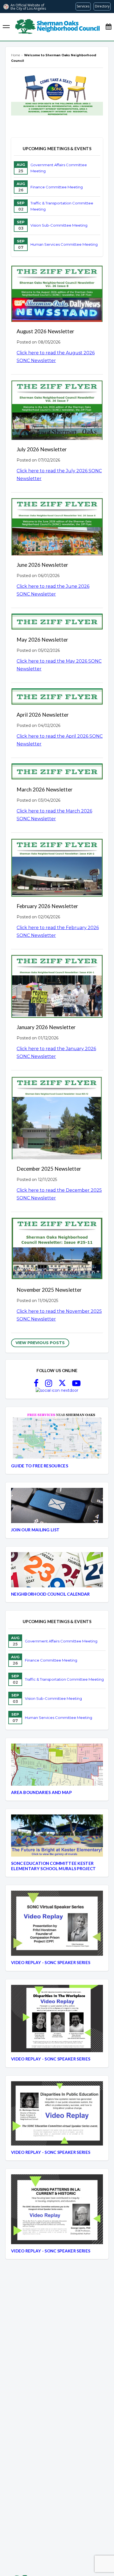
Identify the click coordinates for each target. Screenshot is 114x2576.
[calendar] (108, 27)
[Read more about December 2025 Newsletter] (57, 1118)
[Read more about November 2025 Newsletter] (57, 1250)
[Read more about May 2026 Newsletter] (57, 623)
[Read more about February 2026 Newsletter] (57, 868)
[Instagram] (49, 1385)
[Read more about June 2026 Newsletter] (57, 527)
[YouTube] (76, 1385)
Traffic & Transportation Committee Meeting (62, 206)
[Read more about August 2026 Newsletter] (57, 294)
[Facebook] (36, 1385)
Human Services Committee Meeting (64, 244)
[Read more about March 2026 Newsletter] (57, 772)
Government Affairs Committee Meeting (59, 168)
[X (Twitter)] (62, 1385)
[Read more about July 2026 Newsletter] (57, 411)
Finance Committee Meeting (57, 187)
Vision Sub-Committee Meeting (59, 225)
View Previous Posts (40, 1343)
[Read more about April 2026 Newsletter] (57, 697)
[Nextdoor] (57, 1390)
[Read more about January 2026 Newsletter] (57, 987)
